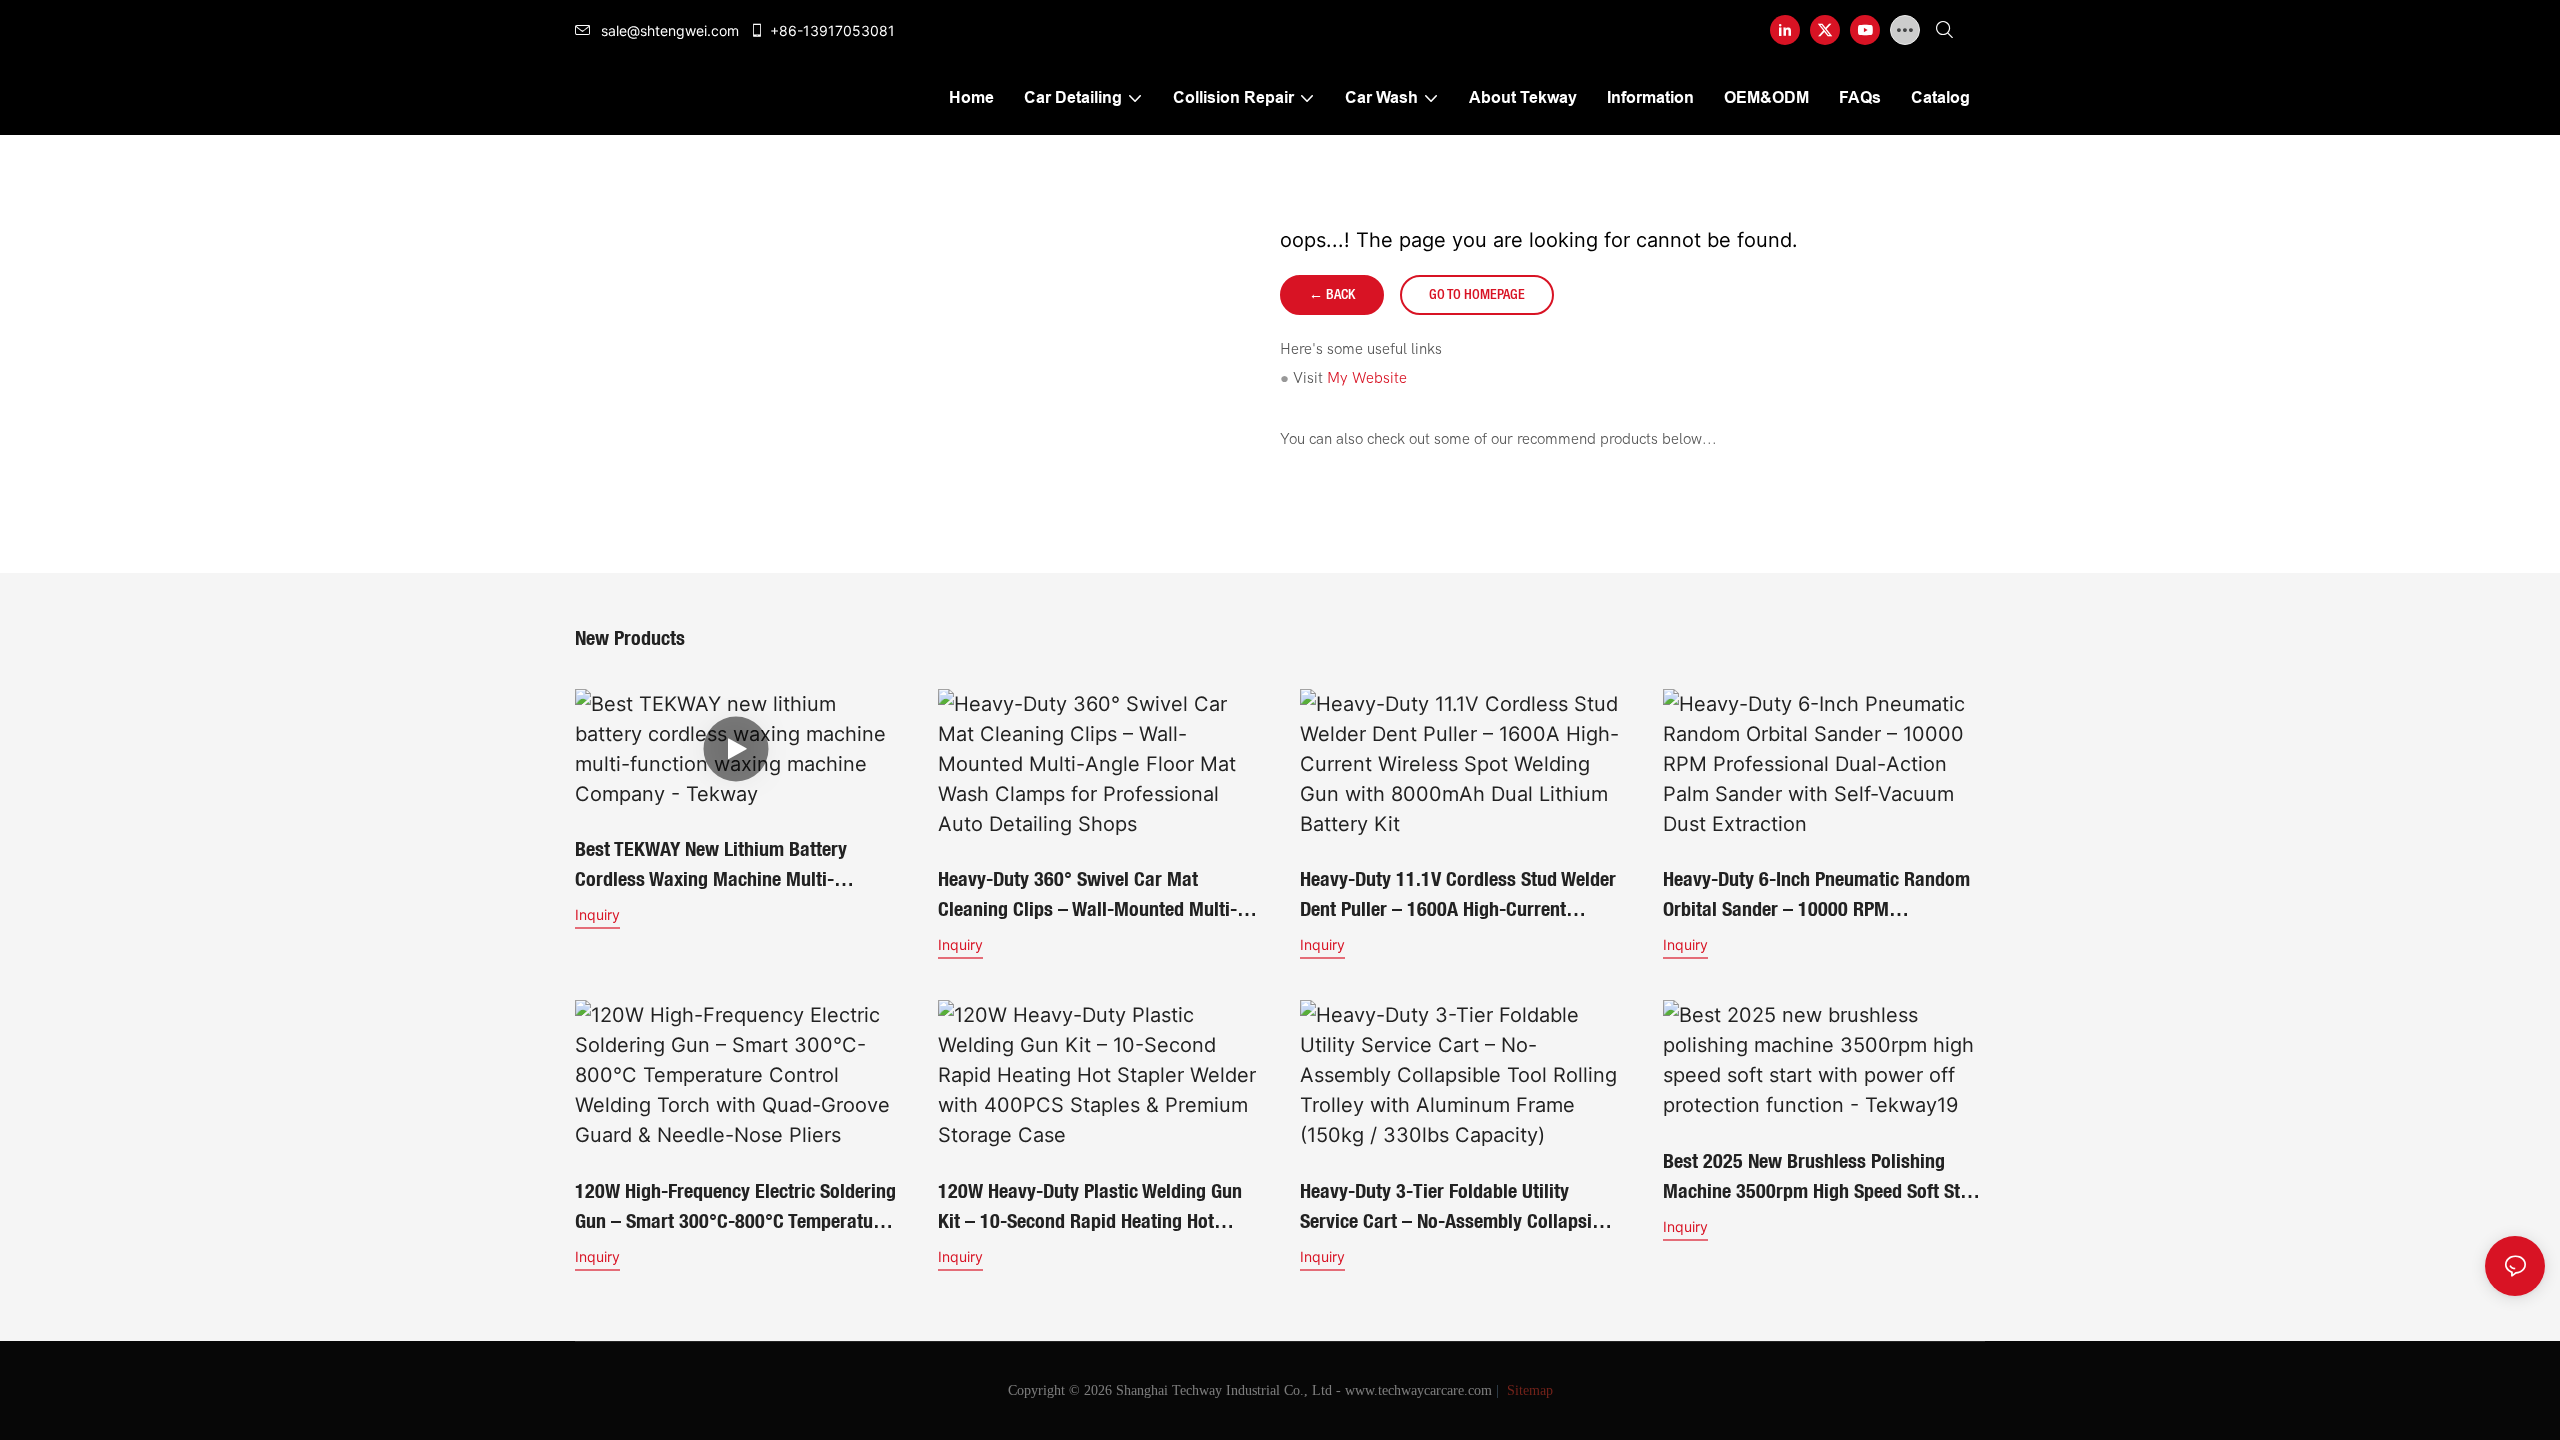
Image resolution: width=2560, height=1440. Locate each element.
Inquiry (597, 914)
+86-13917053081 (832, 30)
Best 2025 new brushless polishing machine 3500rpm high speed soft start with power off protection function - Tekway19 (1823, 1177)
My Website (1367, 378)
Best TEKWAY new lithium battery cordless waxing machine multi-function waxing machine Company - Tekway (723, 865)
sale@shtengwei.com (670, 30)
